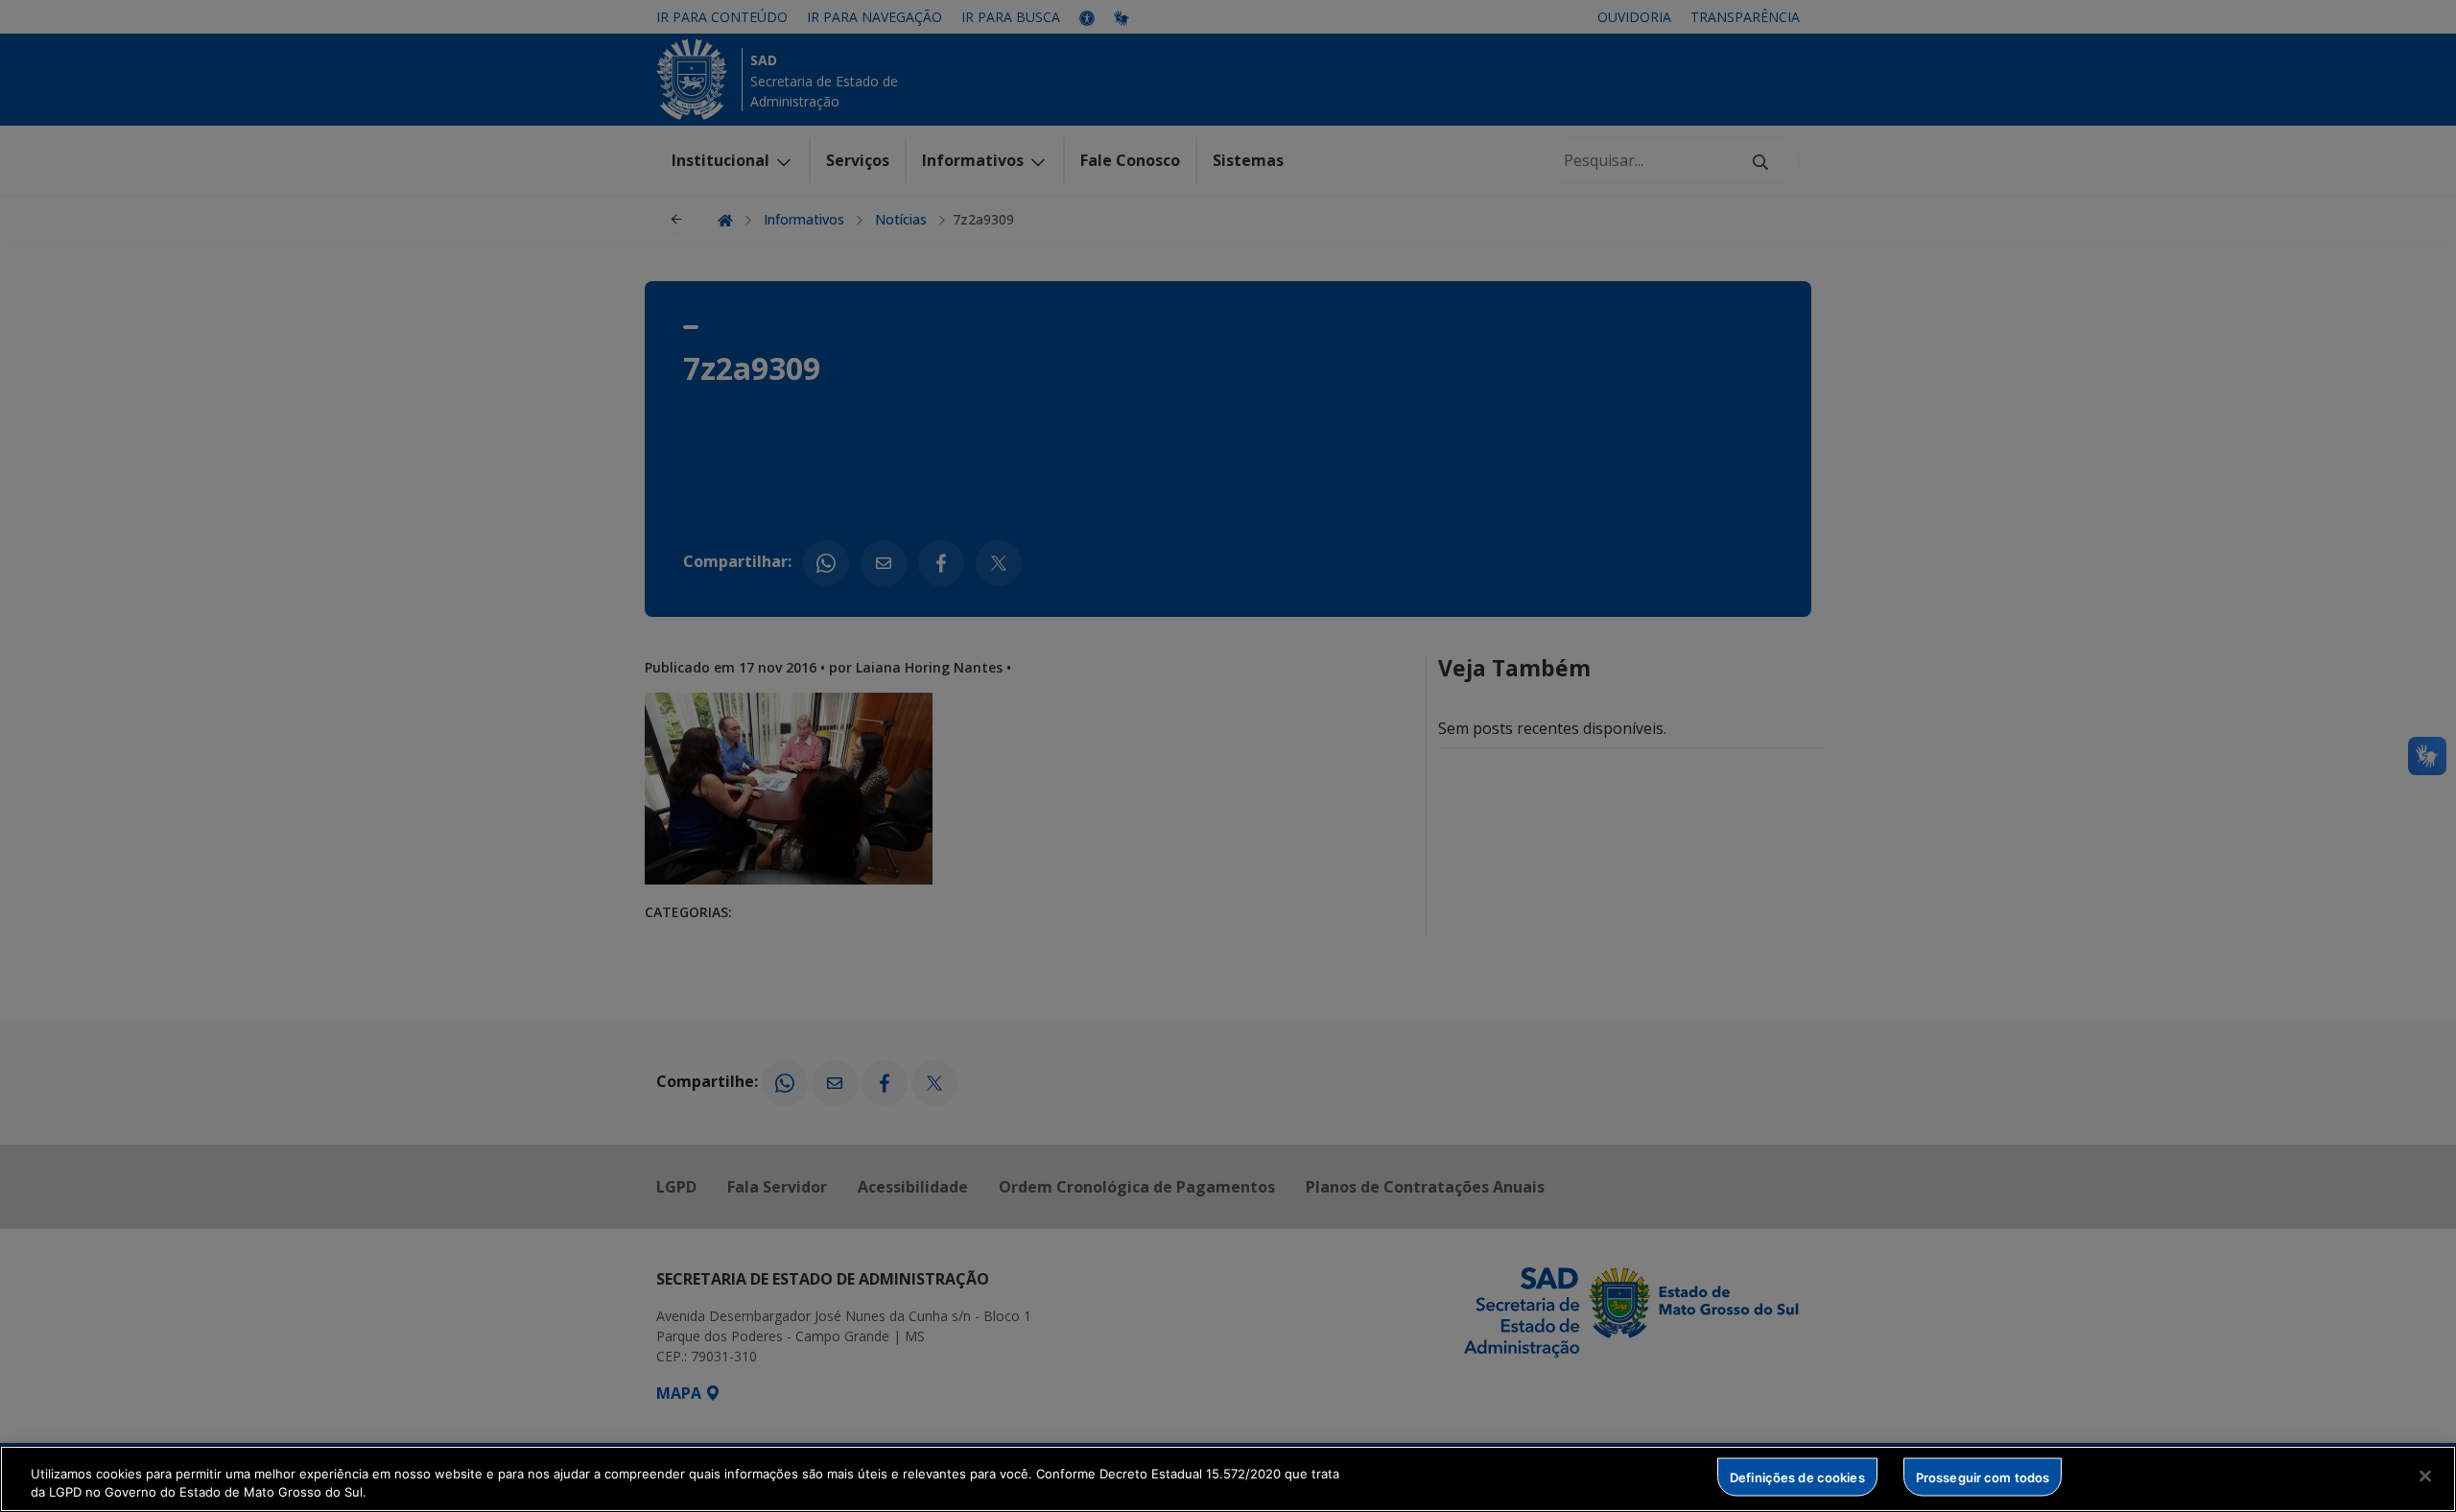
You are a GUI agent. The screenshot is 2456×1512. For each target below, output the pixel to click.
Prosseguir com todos (1983, 1477)
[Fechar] (2425, 1477)
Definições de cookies (1797, 1477)
